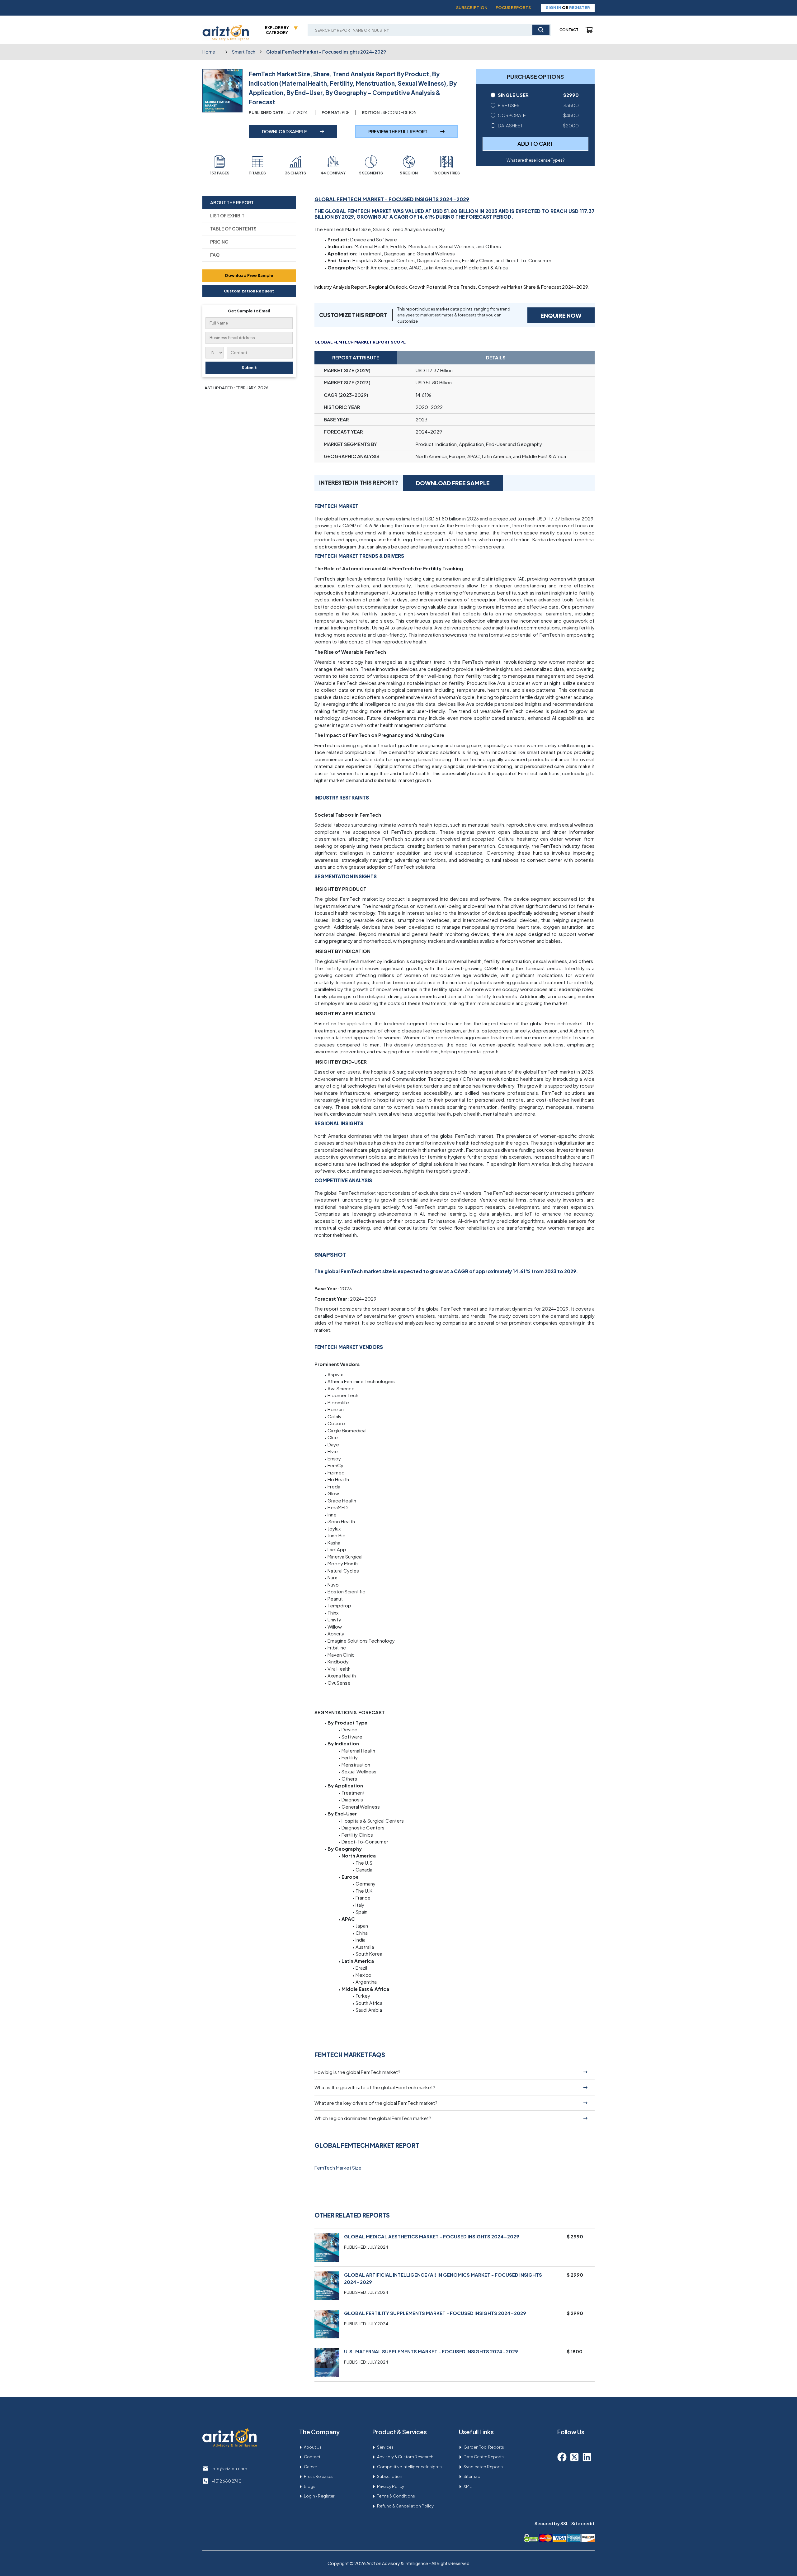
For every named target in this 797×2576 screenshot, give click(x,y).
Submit (249, 368)
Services (385, 2447)
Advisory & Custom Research (405, 2457)
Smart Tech (244, 52)
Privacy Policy (391, 2486)
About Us (313, 2447)
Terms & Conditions (396, 2496)
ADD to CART (535, 144)
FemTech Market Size (338, 2168)
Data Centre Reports (484, 2457)
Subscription (472, 7)
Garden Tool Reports (484, 2447)
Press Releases (319, 2476)
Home (209, 52)
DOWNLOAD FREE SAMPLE (453, 483)
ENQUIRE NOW (561, 315)
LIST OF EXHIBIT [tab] (227, 216)
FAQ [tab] (215, 255)
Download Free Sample (249, 275)
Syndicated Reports (483, 2467)
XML (468, 2486)
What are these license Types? (535, 160)
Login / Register (319, 2496)
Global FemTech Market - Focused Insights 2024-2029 (326, 52)
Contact (569, 30)
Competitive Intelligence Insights (409, 2467)
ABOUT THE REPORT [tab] (232, 202)
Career (310, 2467)
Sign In (554, 7)
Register (580, 7)
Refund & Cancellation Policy (405, 2506)
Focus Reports (513, 7)
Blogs (310, 2486)
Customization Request (249, 291)
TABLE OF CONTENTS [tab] (233, 229)
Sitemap (472, 2476)
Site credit (583, 2523)
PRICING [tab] (219, 242)
